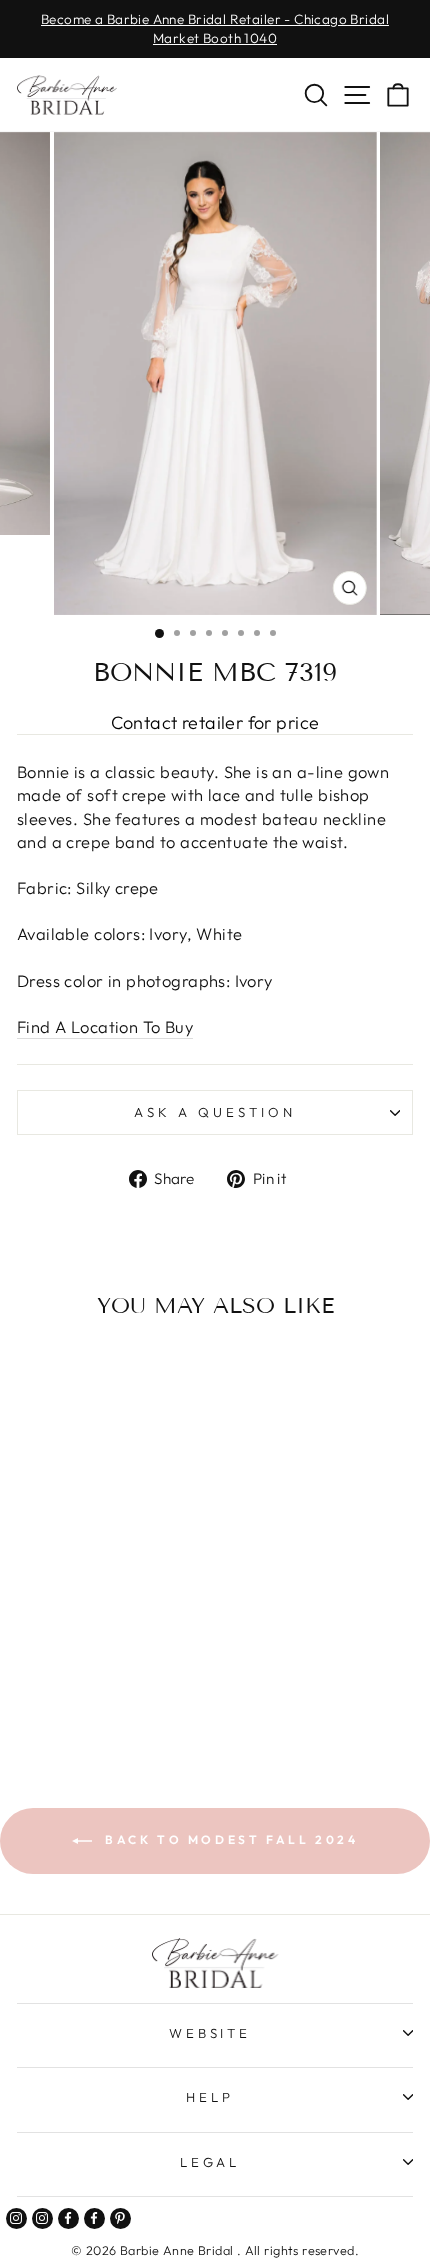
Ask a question (215, 1112)
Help (210, 2097)
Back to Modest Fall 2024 (229, 1839)
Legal (210, 2162)
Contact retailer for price (215, 722)
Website (210, 2033)
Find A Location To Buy (105, 1026)
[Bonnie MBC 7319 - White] (103, 1689)
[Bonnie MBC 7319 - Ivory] (80, 1689)
